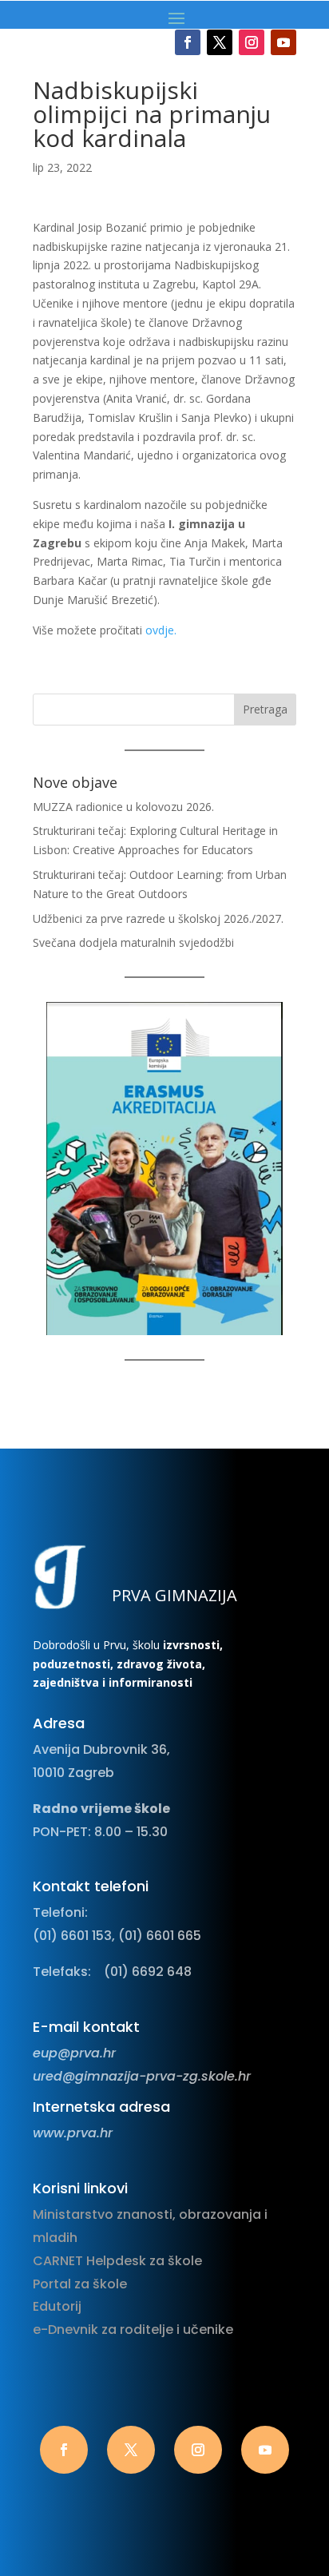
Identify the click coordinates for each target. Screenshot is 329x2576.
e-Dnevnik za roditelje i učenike (133, 2330)
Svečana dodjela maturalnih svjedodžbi (133, 942)
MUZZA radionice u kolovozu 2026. (123, 807)
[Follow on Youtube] (283, 42)
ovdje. (161, 630)
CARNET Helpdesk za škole (117, 2261)
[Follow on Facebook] (188, 42)
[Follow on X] (220, 42)
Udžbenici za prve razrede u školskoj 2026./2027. (158, 918)
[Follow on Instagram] (252, 42)
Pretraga (265, 709)
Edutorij (57, 2306)
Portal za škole (80, 2284)
